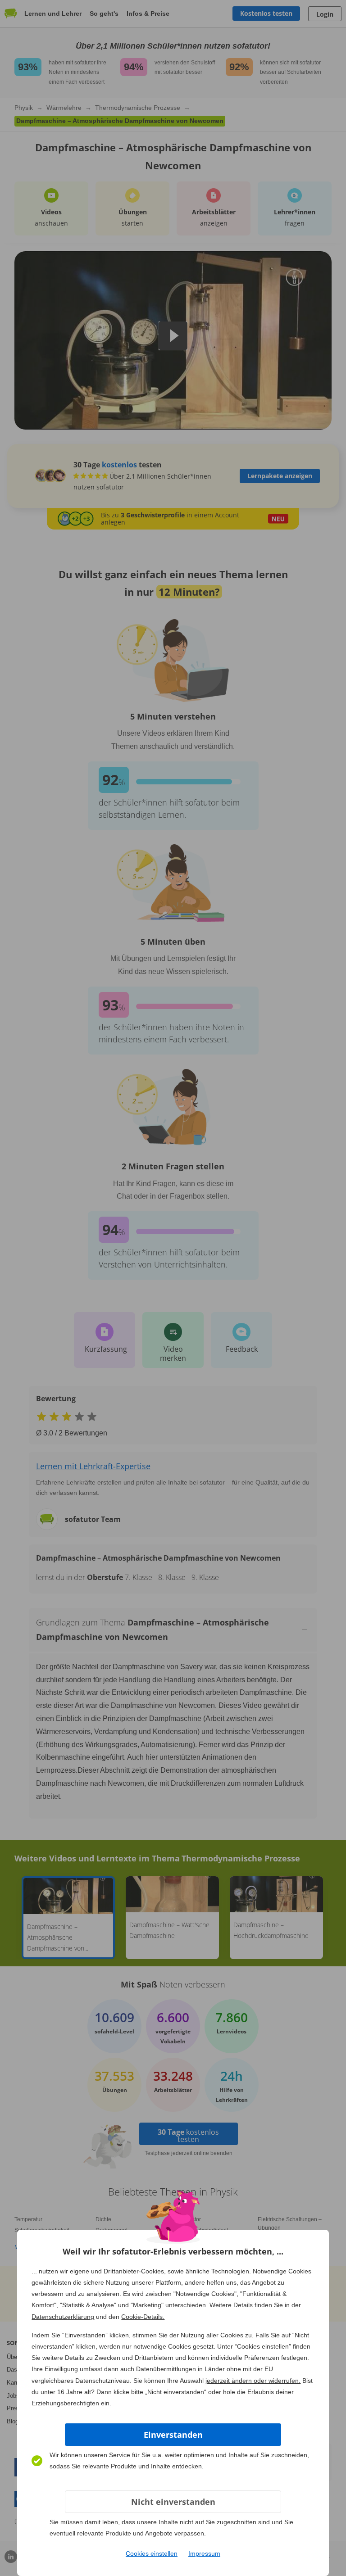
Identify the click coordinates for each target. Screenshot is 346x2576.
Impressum (204, 2553)
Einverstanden (173, 2435)
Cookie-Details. (143, 2317)
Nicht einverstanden (173, 2502)
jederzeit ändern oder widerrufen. (253, 2381)
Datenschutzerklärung (63, 2317)
